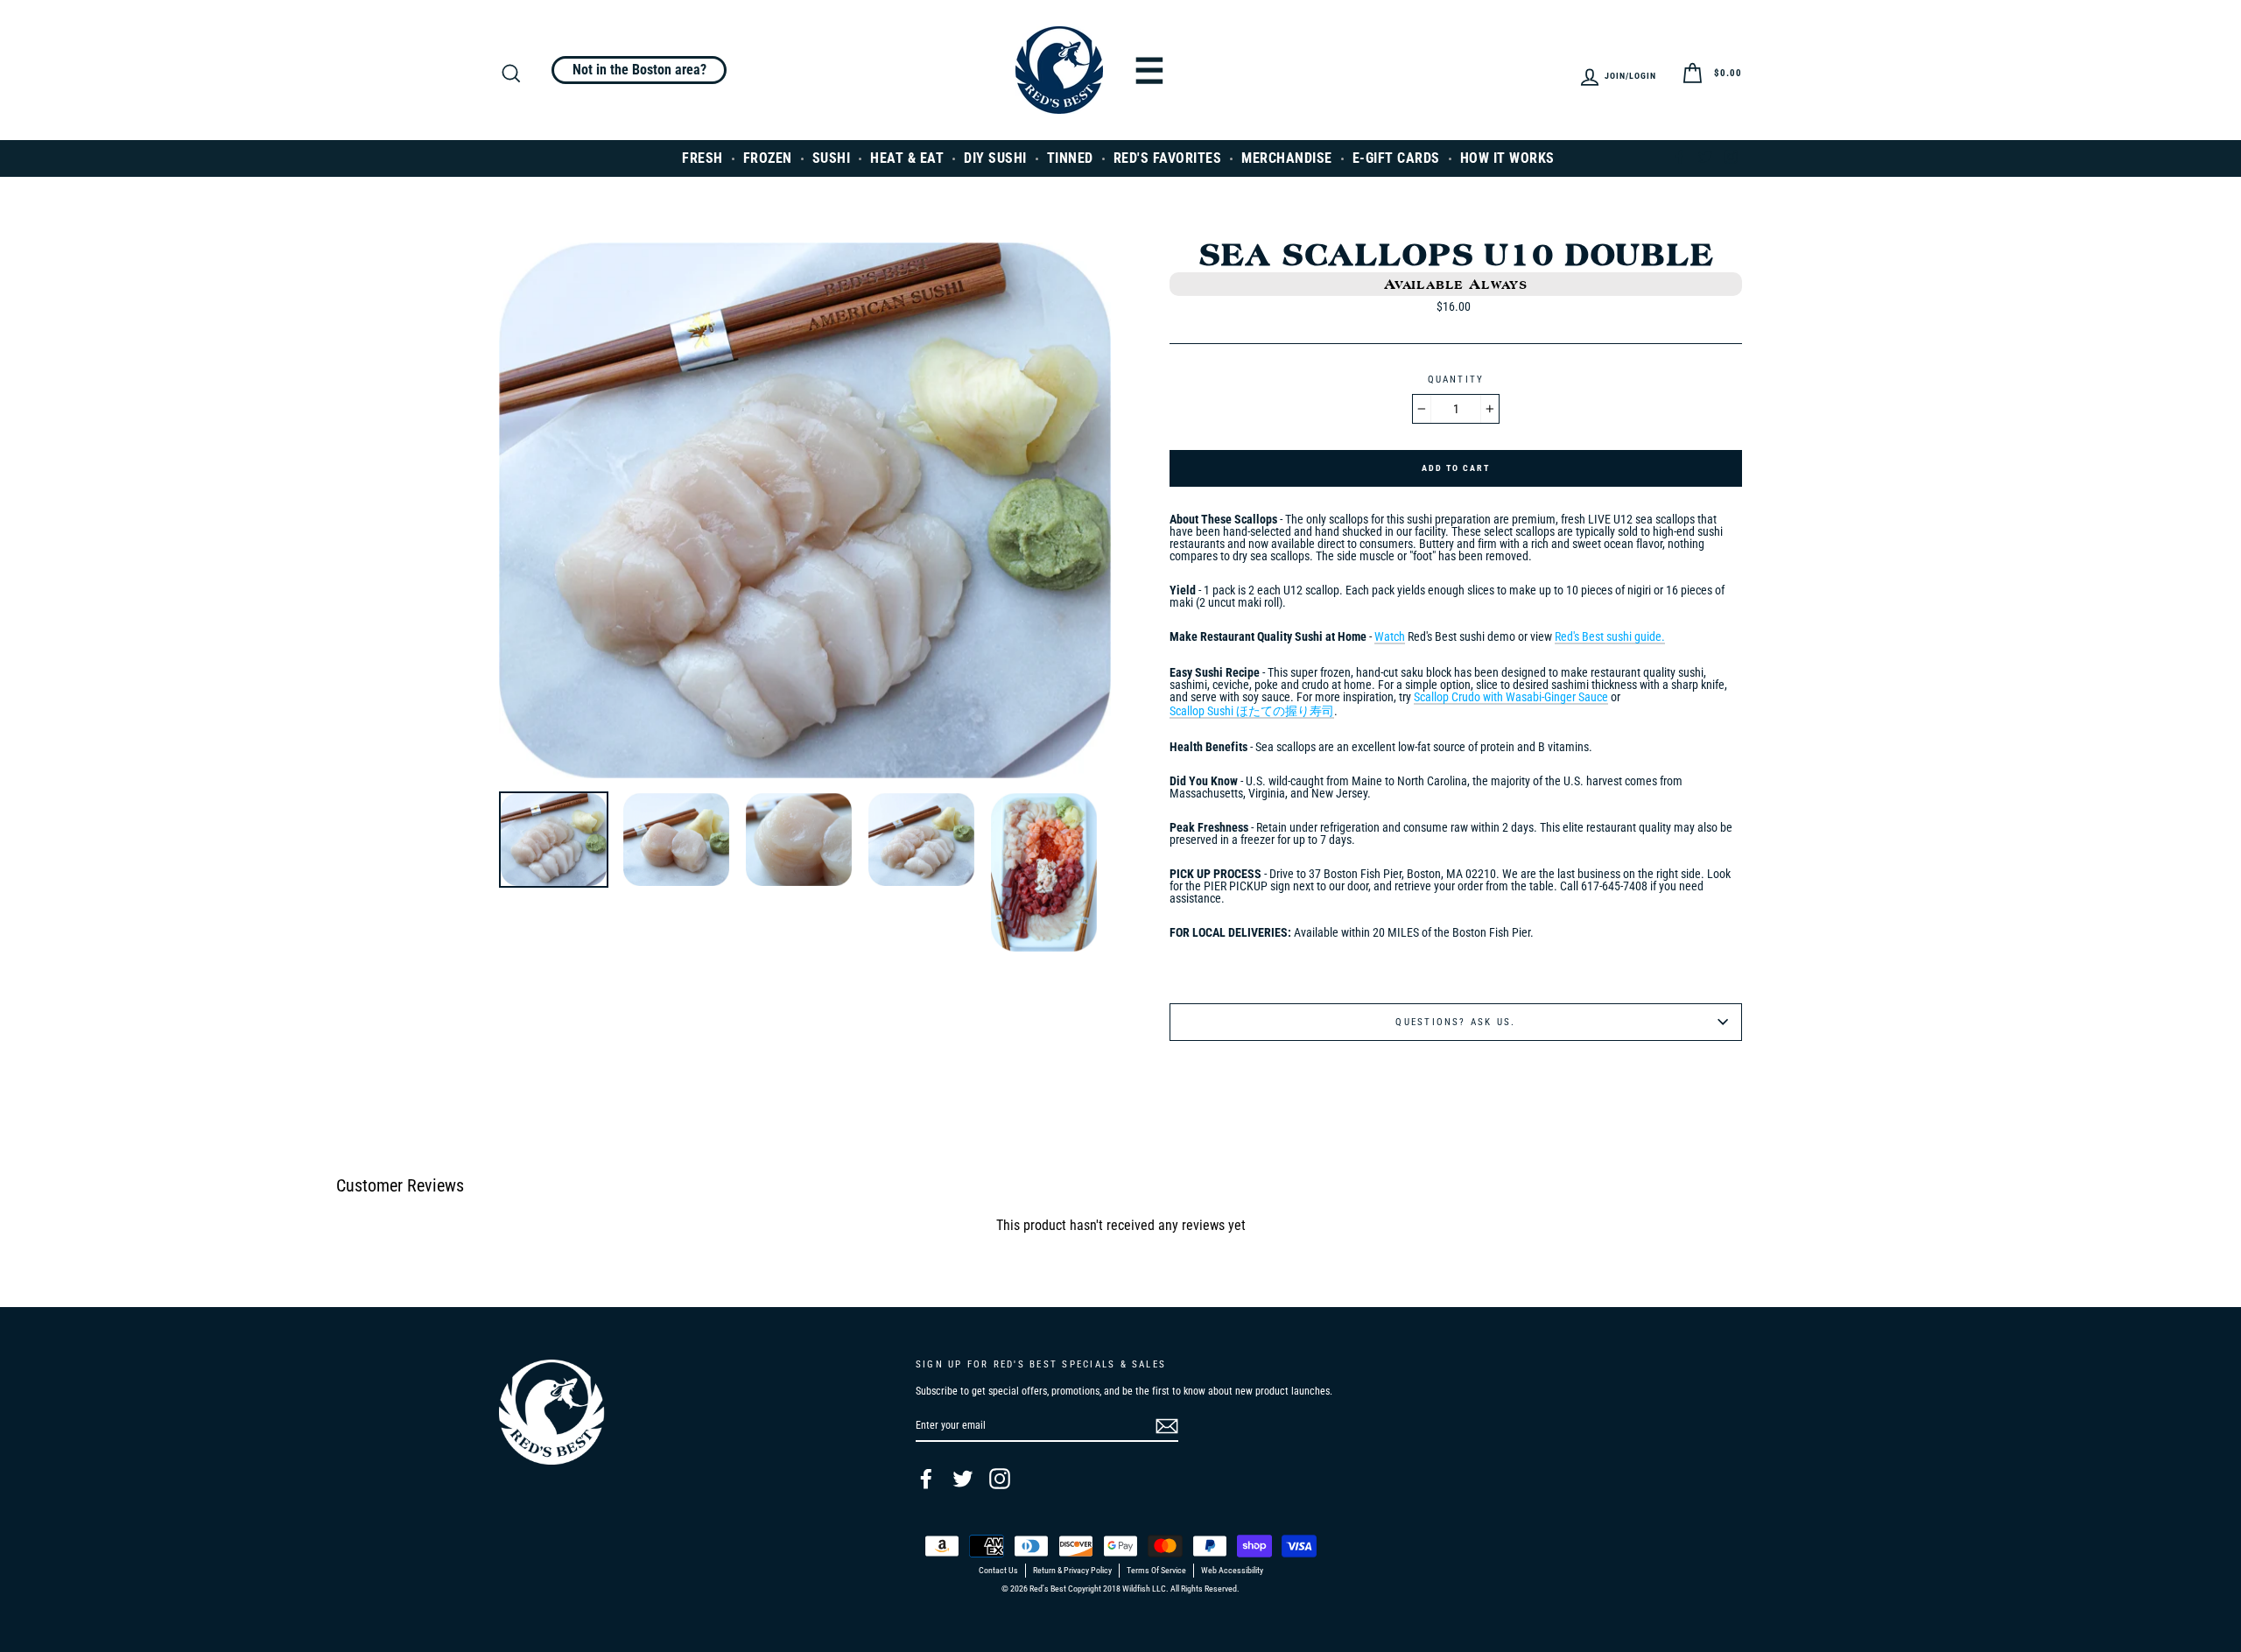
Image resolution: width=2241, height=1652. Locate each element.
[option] (805, 510)
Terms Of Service (1156, 1571)
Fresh (703, 158)
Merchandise (1287, 158)
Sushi (832, 158)
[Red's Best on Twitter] (963, 1479)
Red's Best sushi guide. (1610, 637)
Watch (1390, 637)
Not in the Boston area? (639, 70)
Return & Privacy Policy (1072, 1571)
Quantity (1456, 380)
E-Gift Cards (1396, 158)
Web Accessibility (1232, 1571)
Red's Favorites (1168, 158)
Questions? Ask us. (1455, 1022)
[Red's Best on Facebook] (926, 1479)
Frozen (768, 158)
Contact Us (998, 1571)
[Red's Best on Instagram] (1000, 1479)
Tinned (1070, 158)
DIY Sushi (995, 158)
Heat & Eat (907, 158)
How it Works (1507, 158)
